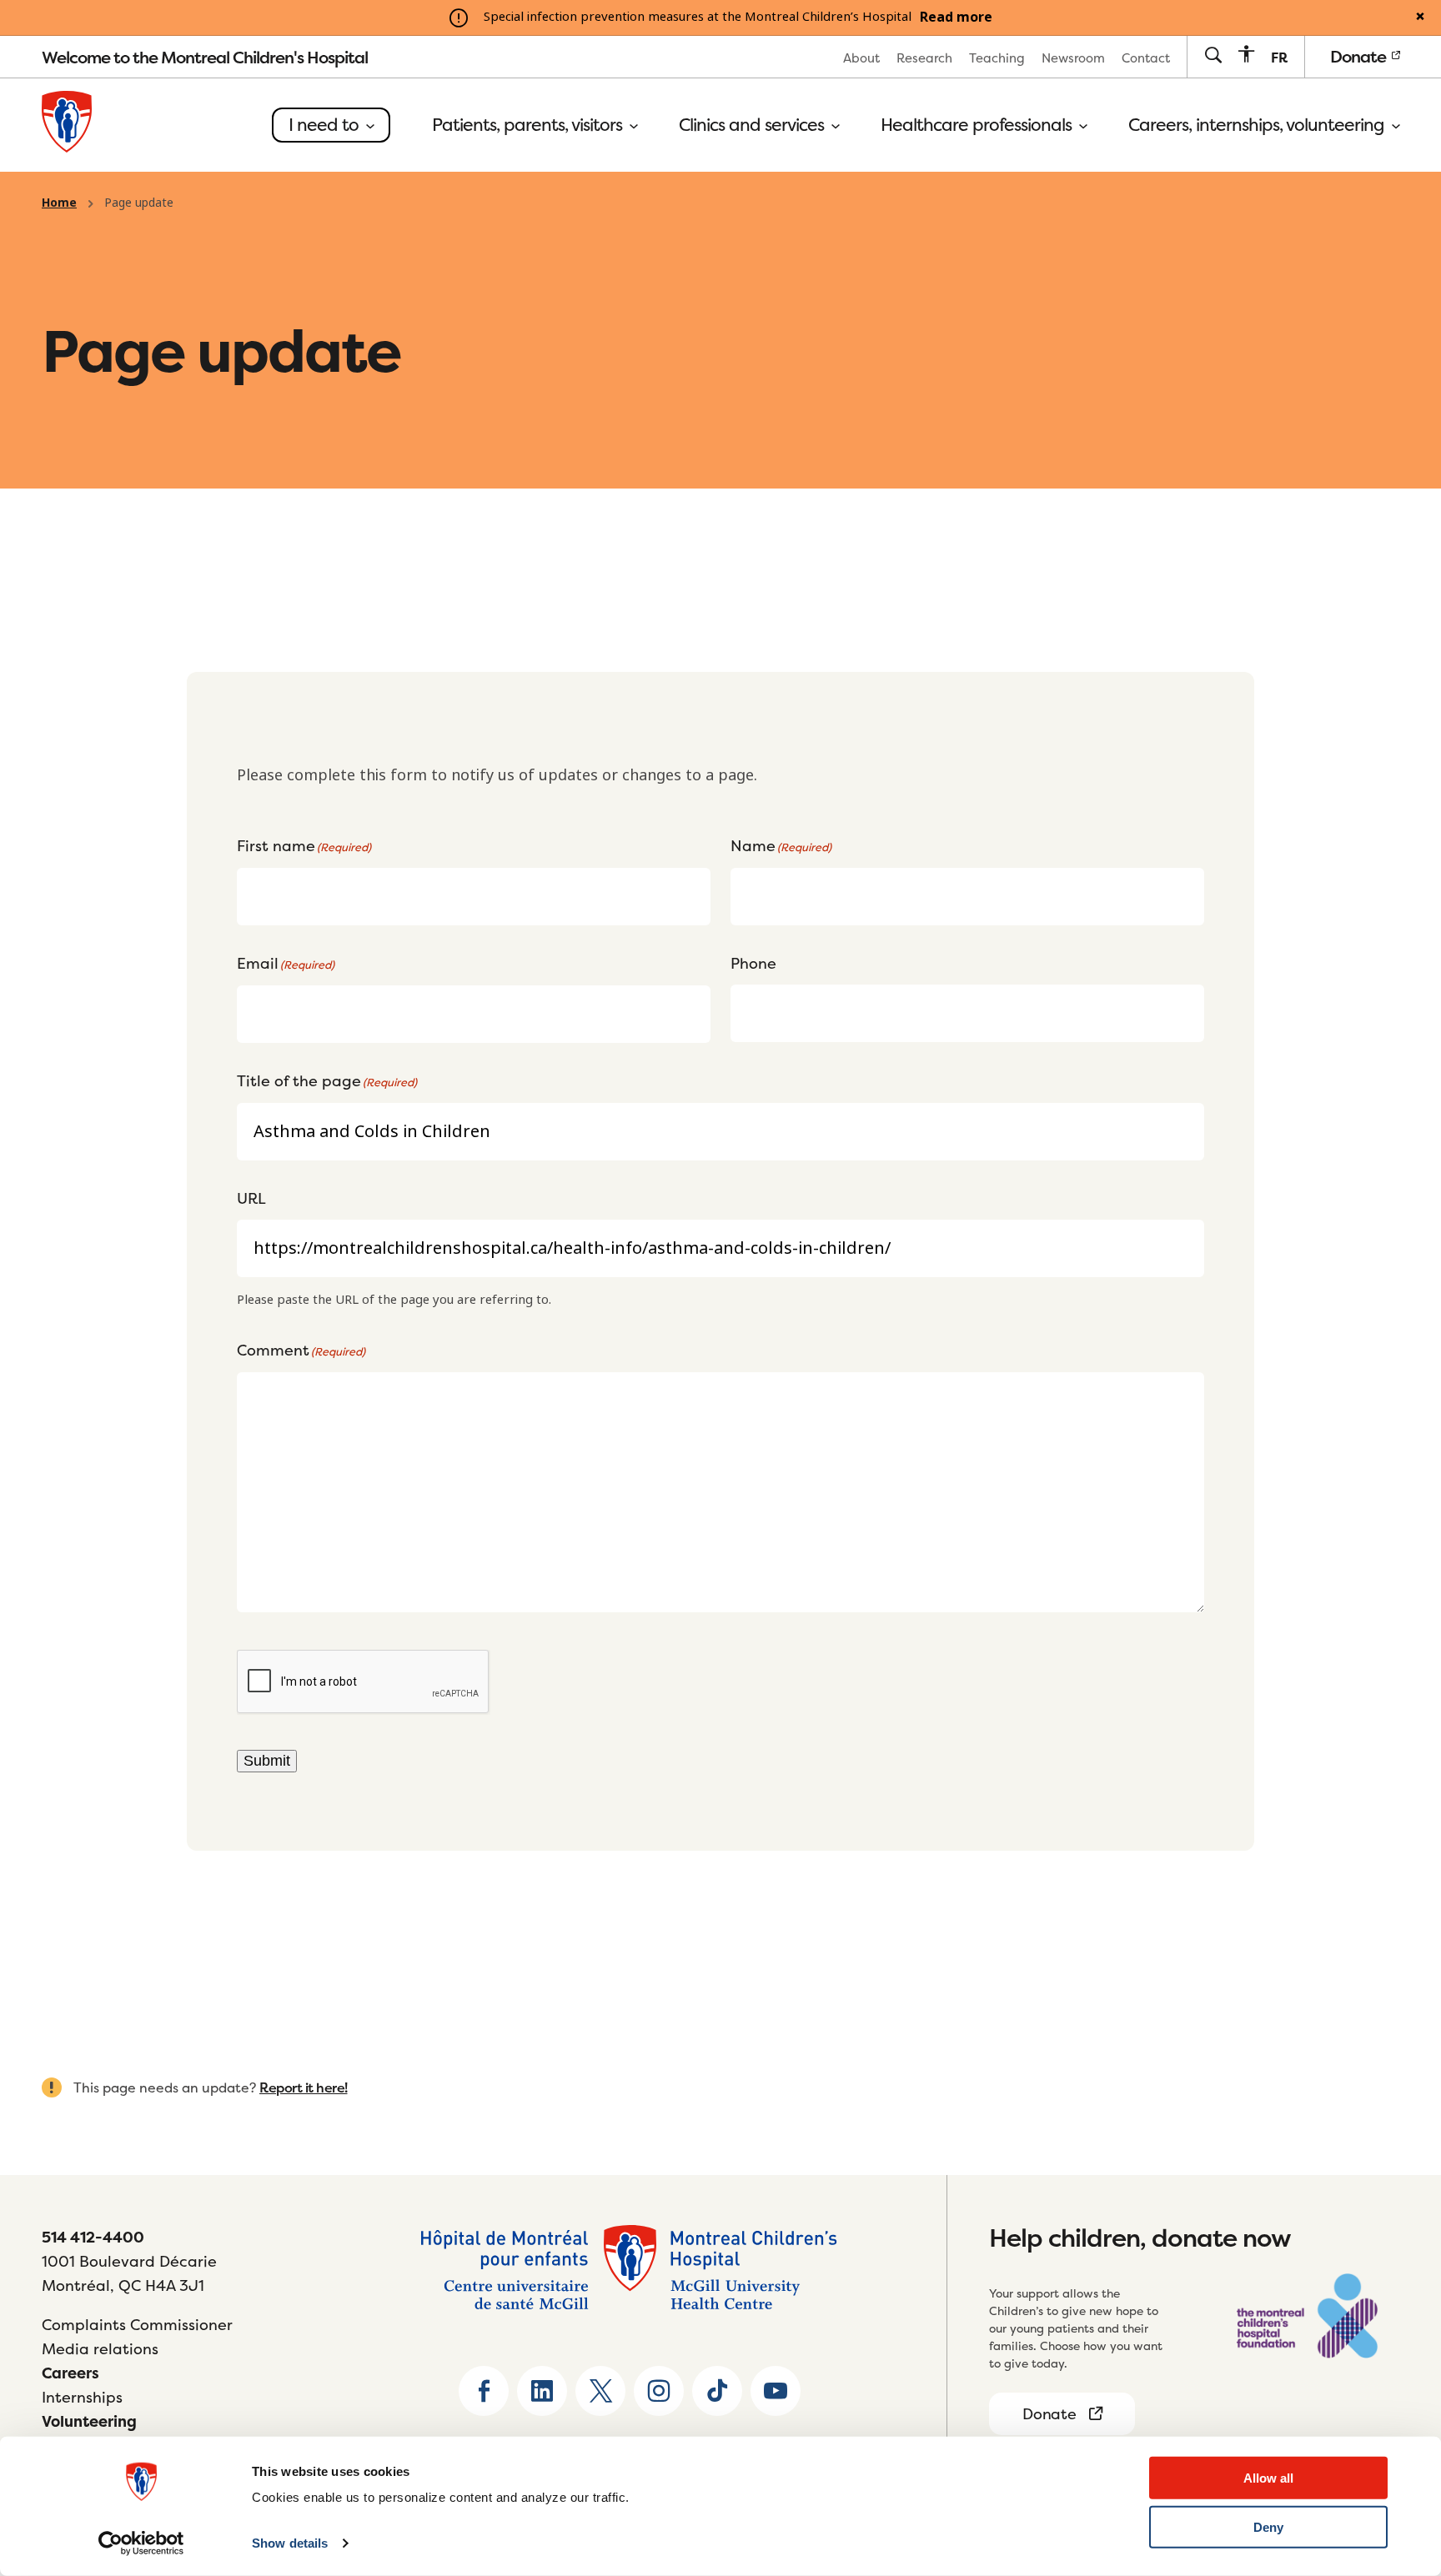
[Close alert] (1420, 18)
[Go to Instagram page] (659, 2391)
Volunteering (89, 2421)
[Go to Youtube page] (776, 2391)
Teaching (997, 58)
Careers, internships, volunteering (1258, 125)
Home (59, 203)
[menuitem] (861, 57)
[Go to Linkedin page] (542, 2391)
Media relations (100, 2349)
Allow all (1268, 2478)
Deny (1268, 2527)
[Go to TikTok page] (717, 2391)
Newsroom (1073, 58)
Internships (82, 2397)
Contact (1146, 58)
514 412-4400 (93, 2237)
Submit (267, 1761)
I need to (326, 125)
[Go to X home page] (600, 2391)
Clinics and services (753, 125)
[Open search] (1213, 56)
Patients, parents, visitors (529, 125)
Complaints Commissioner (137, 2325)
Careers (70, 2373)
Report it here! (304, 2087)
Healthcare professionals (978, 125)
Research (924, 58)
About (861, 58)
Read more (956, 18)
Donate (1360, 56)
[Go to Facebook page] (484, 2391)
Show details (290, 2543)
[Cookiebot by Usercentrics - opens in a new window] (141, 2543)
